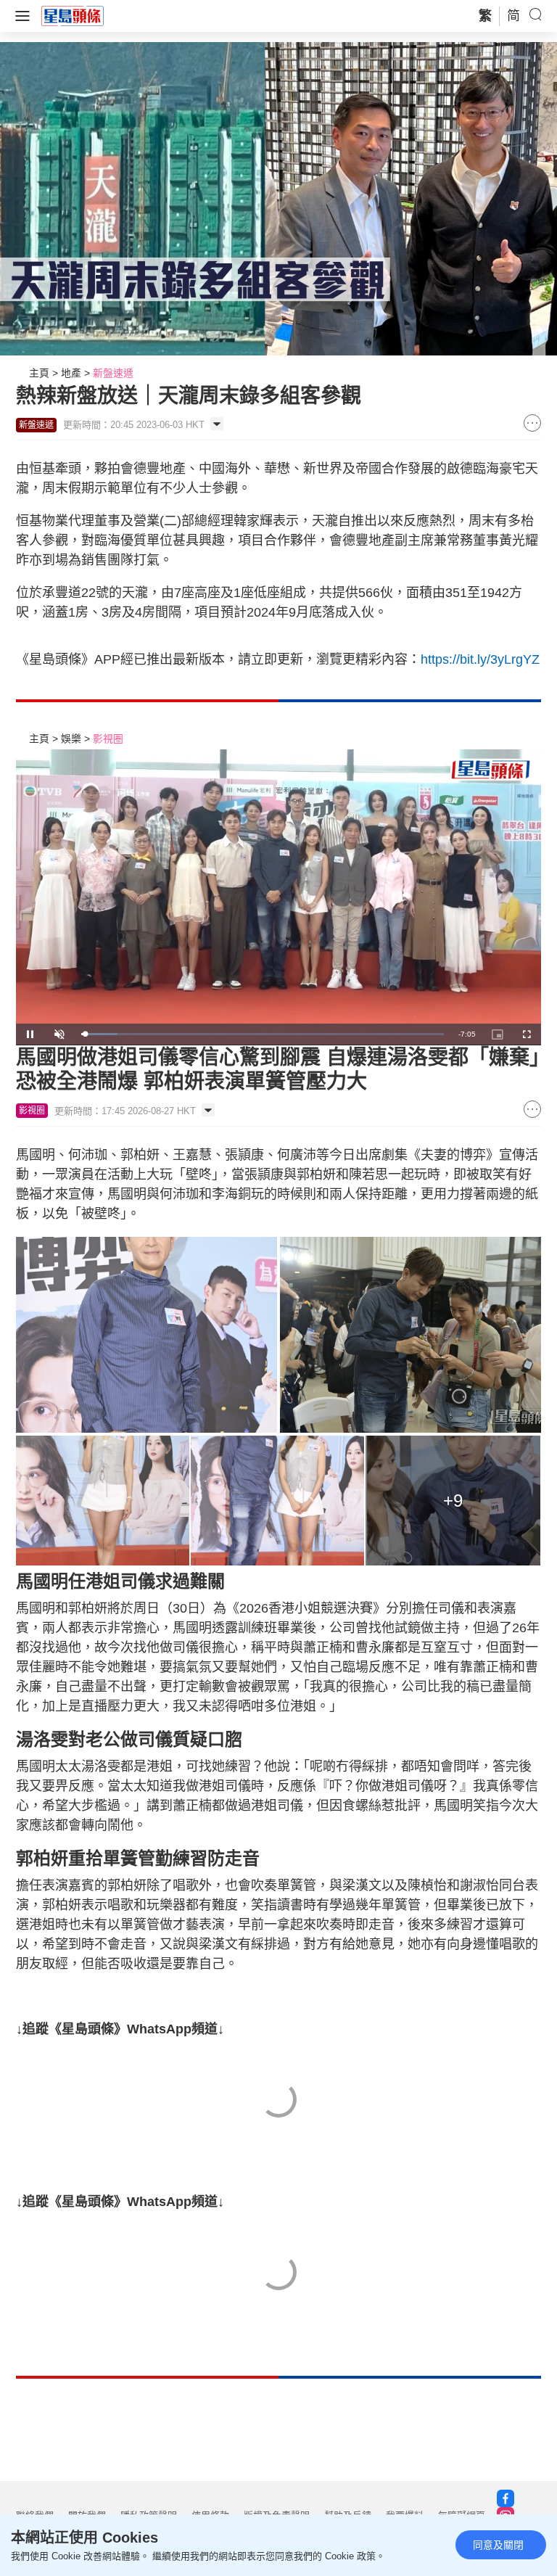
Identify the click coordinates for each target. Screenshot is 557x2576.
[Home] (73, 15)
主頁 (39, 373)
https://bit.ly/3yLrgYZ (480, 659)
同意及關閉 (498, 2545)
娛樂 (71, 738)
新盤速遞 (113, 373)
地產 (71, 373)
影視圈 (108, 738)
